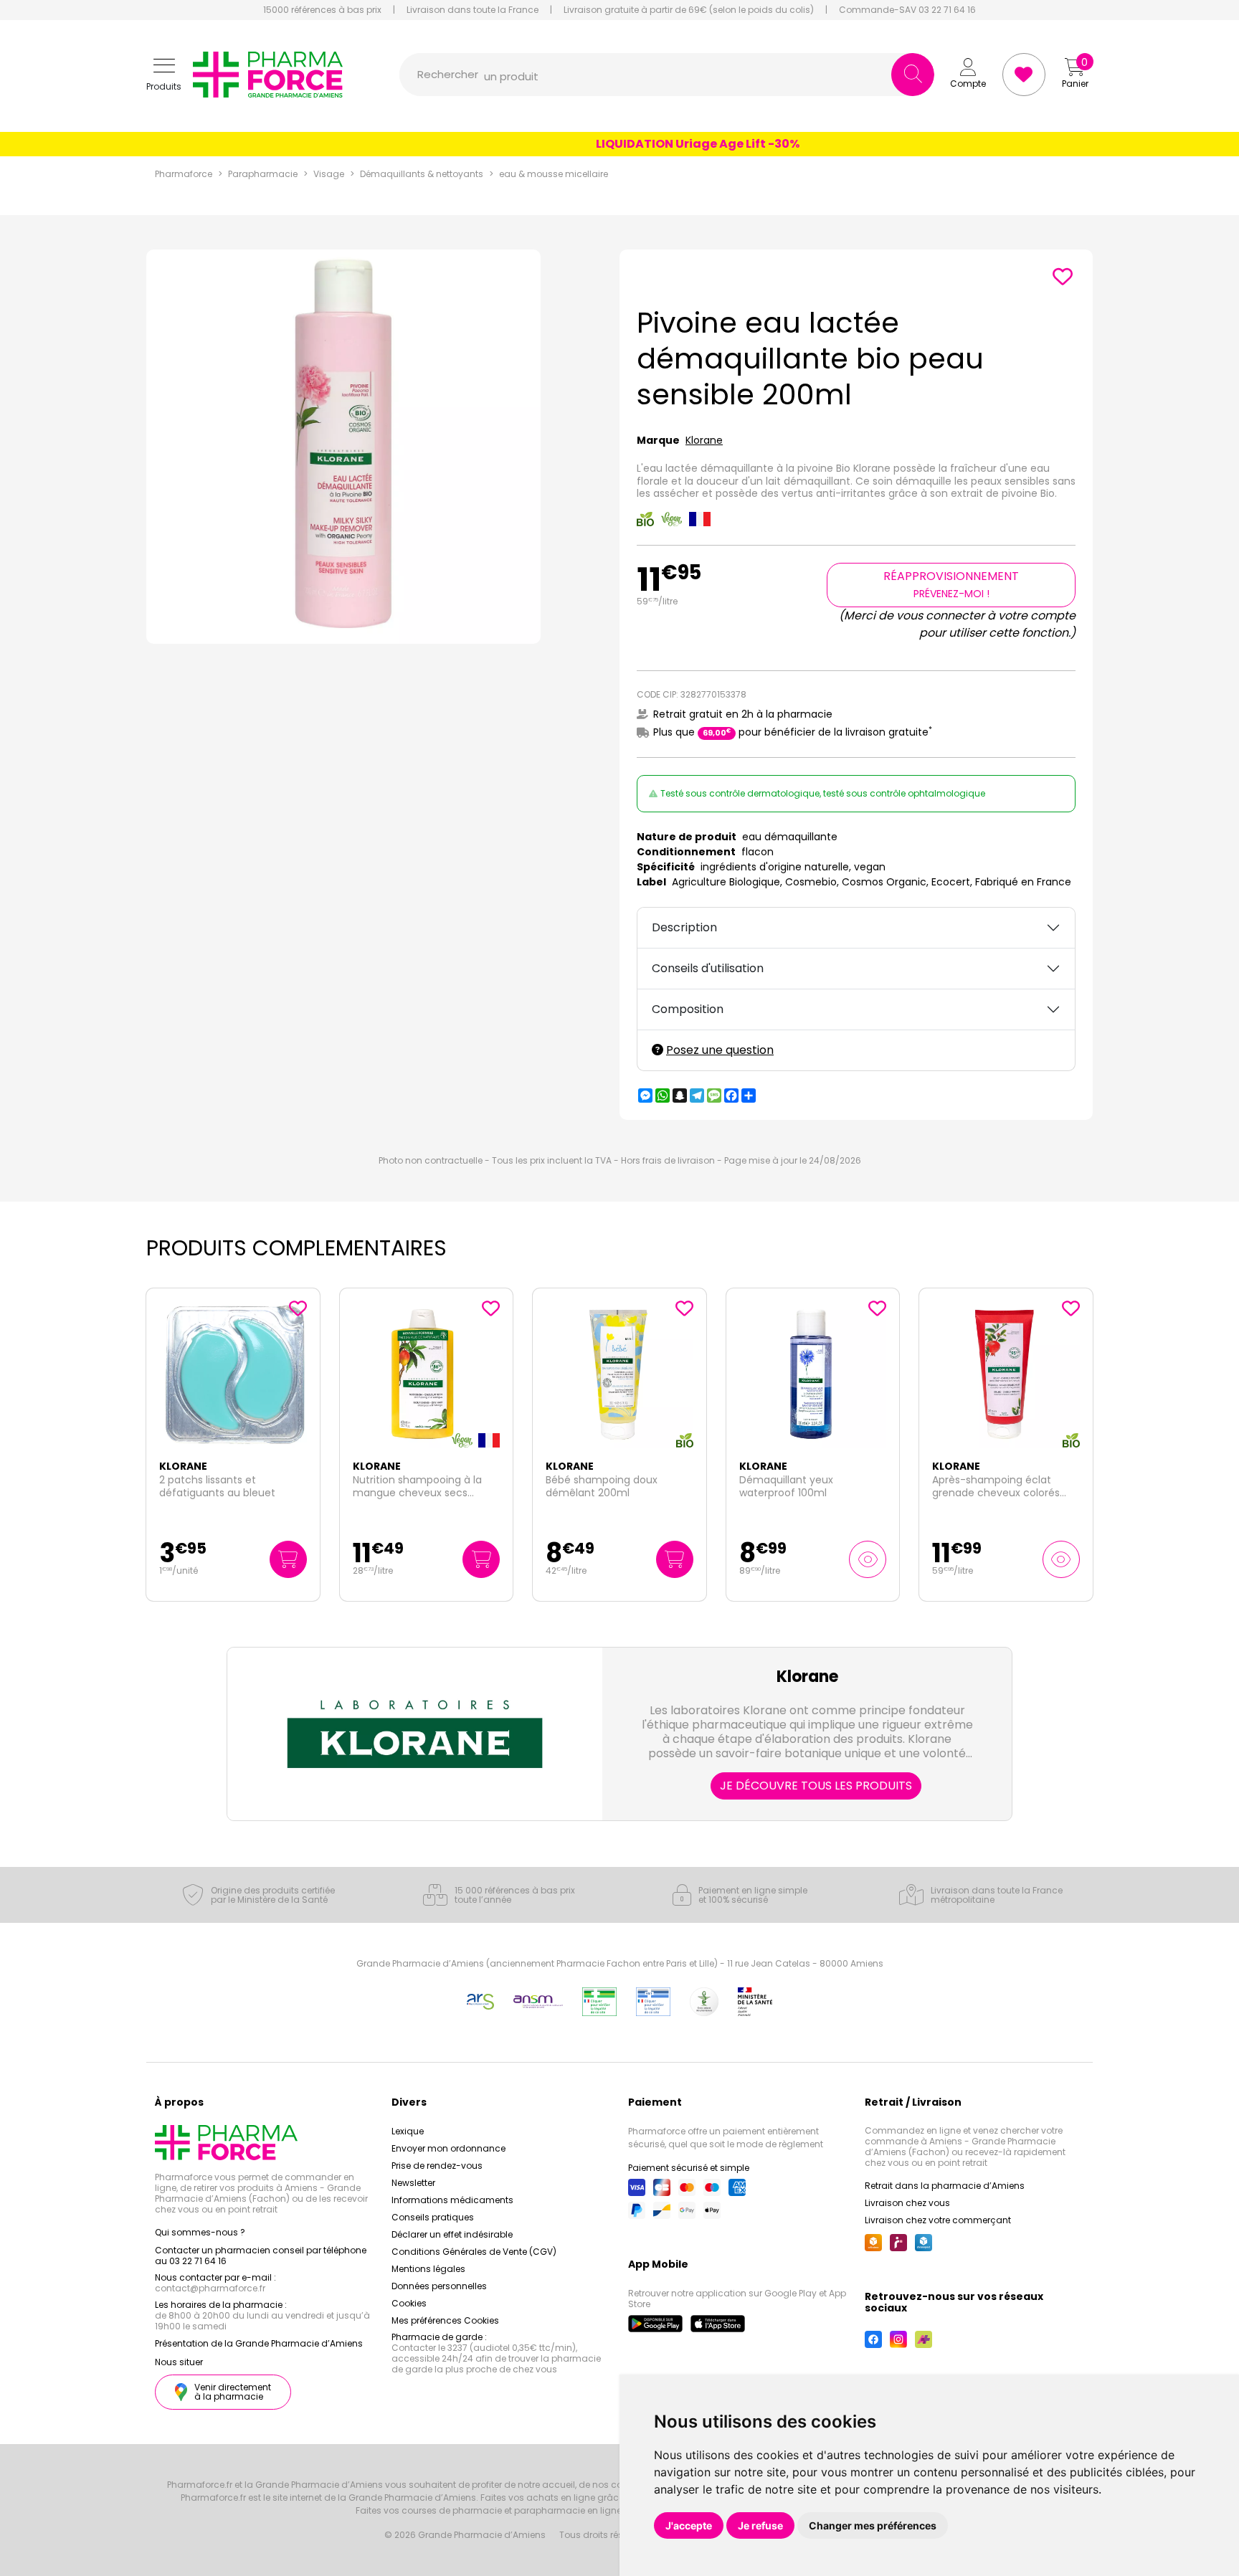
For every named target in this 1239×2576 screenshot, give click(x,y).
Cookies (409, 2303)
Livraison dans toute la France (473, 10)
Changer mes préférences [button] (873, 2525)
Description (684, 927)
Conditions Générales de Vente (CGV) (474, 2252)
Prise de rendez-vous (437, 2166)
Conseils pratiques (433, 2217)
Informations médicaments (452, 2200)
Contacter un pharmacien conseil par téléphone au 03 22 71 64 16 (261, 2256)
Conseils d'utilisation (708, 968)
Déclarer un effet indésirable (452, 2234)
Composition (688, 1009)
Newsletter (413, 2183)
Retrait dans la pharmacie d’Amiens (945, 2186)
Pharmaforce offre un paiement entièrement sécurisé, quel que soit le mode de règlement (726, 2138)
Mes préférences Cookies (445, 2320)
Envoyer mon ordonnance (448, 2148)
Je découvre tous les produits (816, 1786)
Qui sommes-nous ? (200, 2232)
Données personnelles (439, 2286)
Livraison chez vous (907, 2203)
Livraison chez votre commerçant (938, 2220)
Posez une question (720, 1050)
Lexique (408, 2131)
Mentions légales (428, 2269)
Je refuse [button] (760, 2525)
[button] (164, 75)
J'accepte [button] (689, 2525)
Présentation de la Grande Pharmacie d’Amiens (259, 2343)
